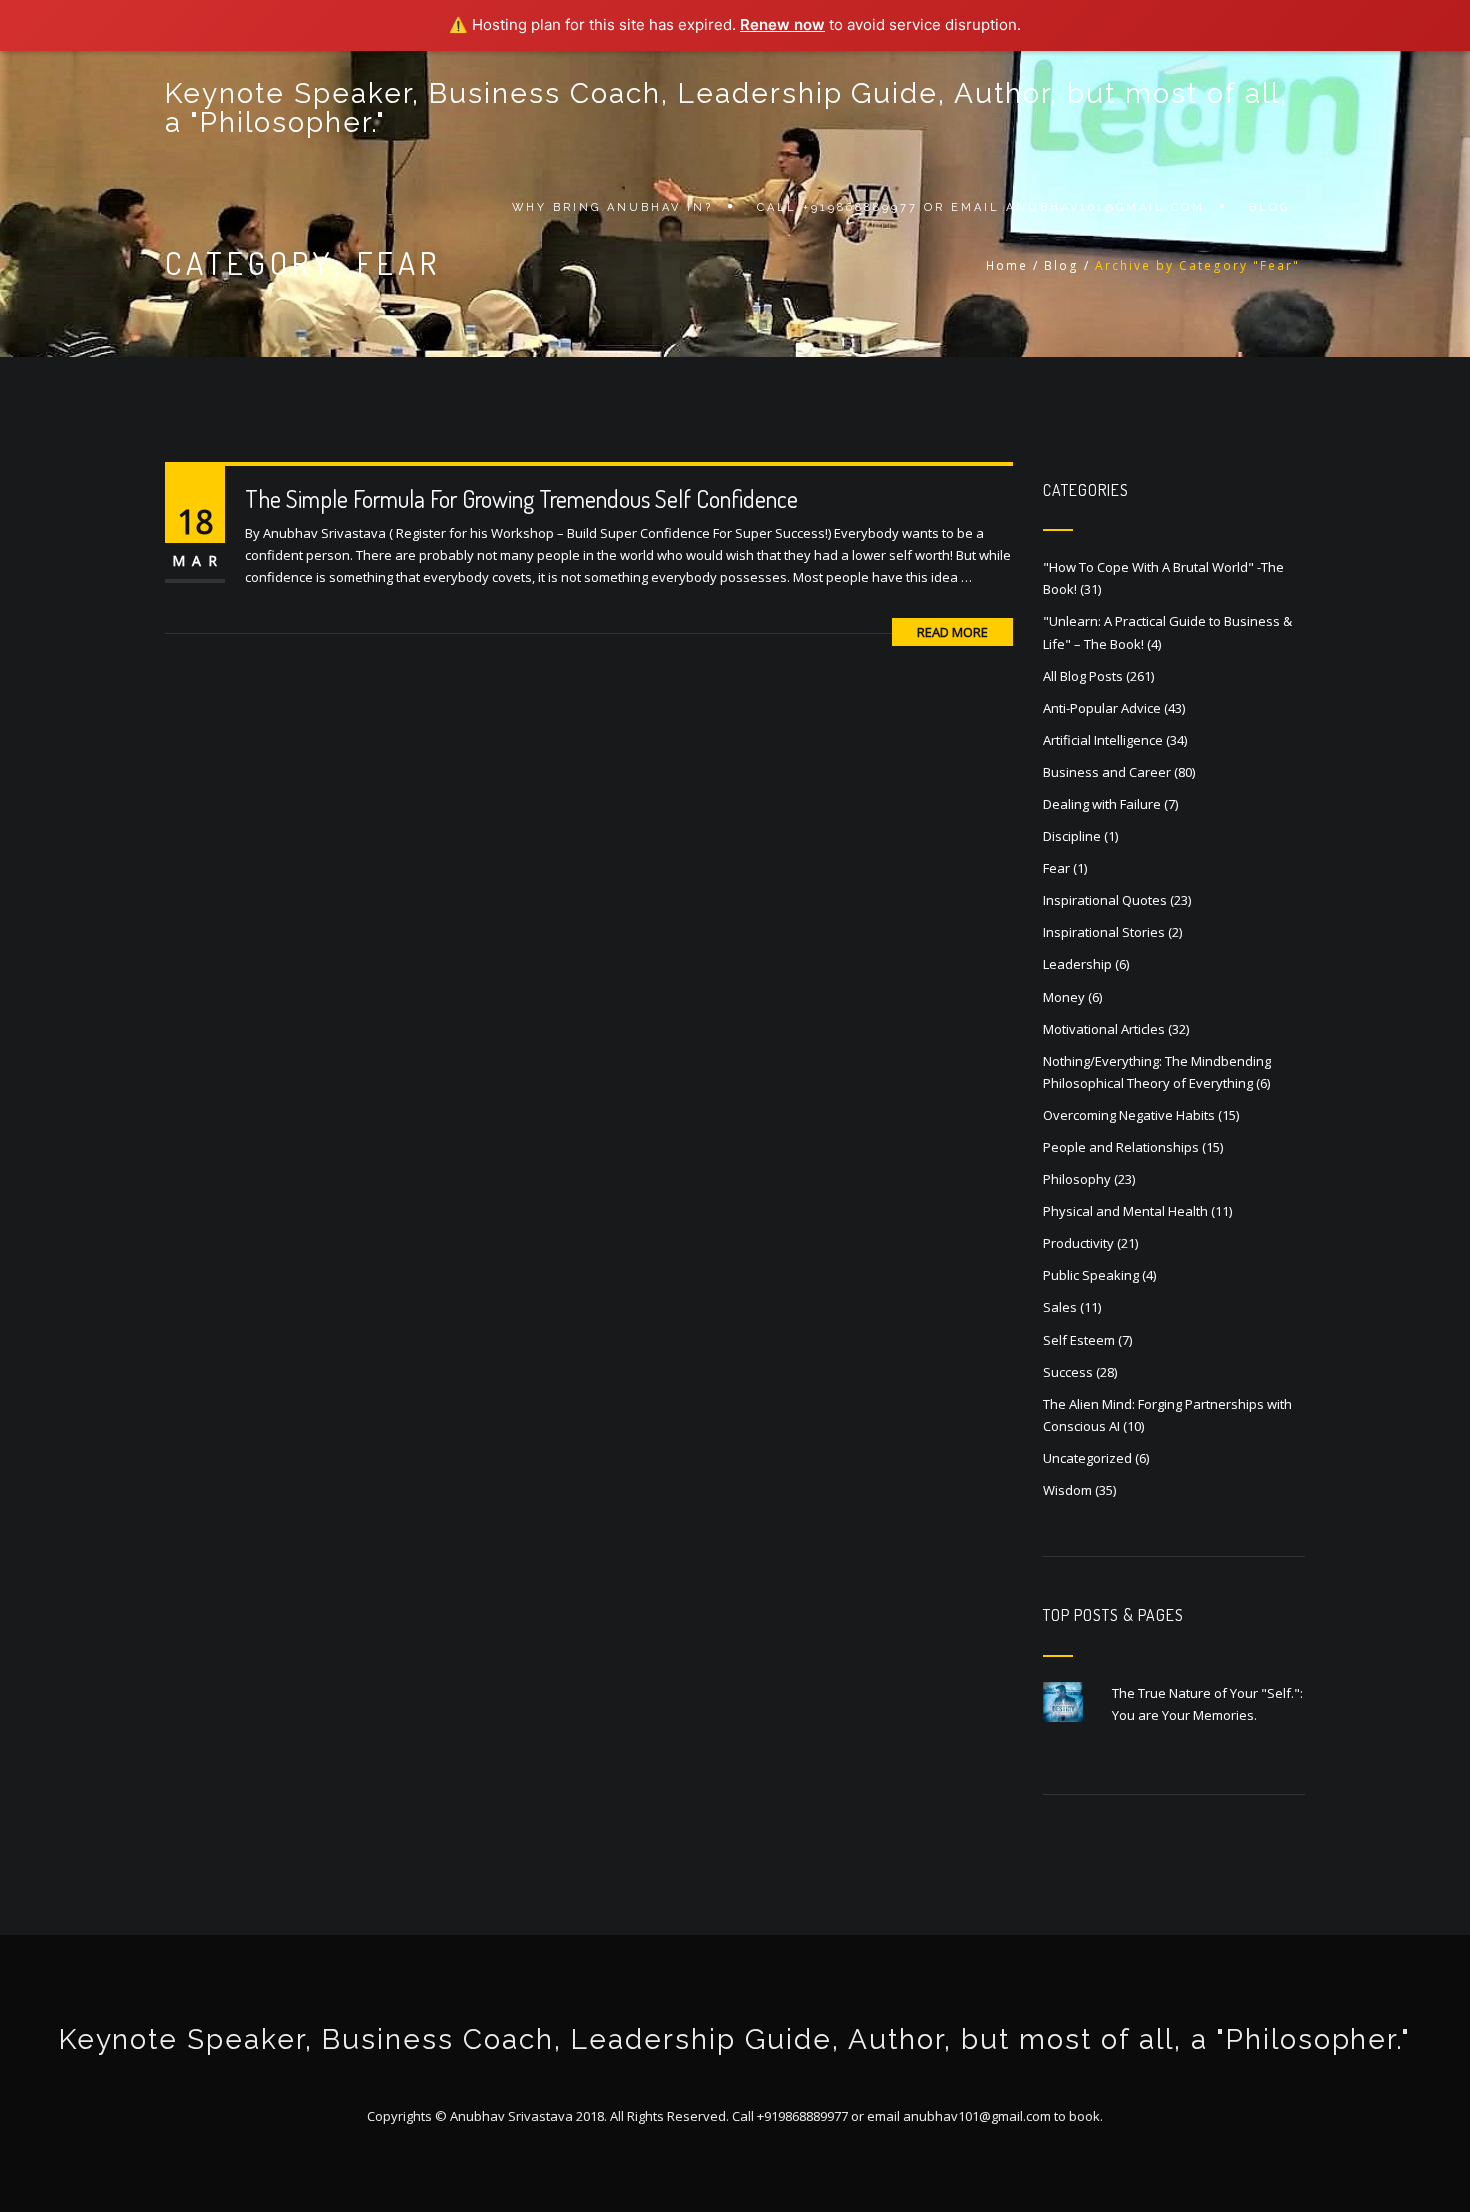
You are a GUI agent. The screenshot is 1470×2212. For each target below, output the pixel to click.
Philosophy (1077, 1179)
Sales (1060, 1307)
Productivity (1078, 1243)
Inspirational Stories (1104, 932)
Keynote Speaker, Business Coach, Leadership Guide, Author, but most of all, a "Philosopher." (726, 108)
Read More (952, 632)
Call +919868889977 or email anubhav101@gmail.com (981, 207)
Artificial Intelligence (1103, 740)
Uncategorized (1087, 1458)
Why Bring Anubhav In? (612, 207)
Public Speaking (1091, 1275)
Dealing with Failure (1102, 804)
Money (1064, 997)
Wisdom (1067, 1490)
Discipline (1072, 836)
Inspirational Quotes (1105, 900)
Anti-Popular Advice (1102, 708)
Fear (1056, 868)
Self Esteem (1079, 1340)
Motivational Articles (1104, 1029)
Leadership (1077, 964)
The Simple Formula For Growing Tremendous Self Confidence (521, 498)
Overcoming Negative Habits (1129, 1115)
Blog (1269, 207)
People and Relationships (1121, 1147)
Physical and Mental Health (1125, 1211)
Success (1068, 1372)
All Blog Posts (1083, 676)
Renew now (782, 24)
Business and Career (1107, 772)
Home (1007, 265)
